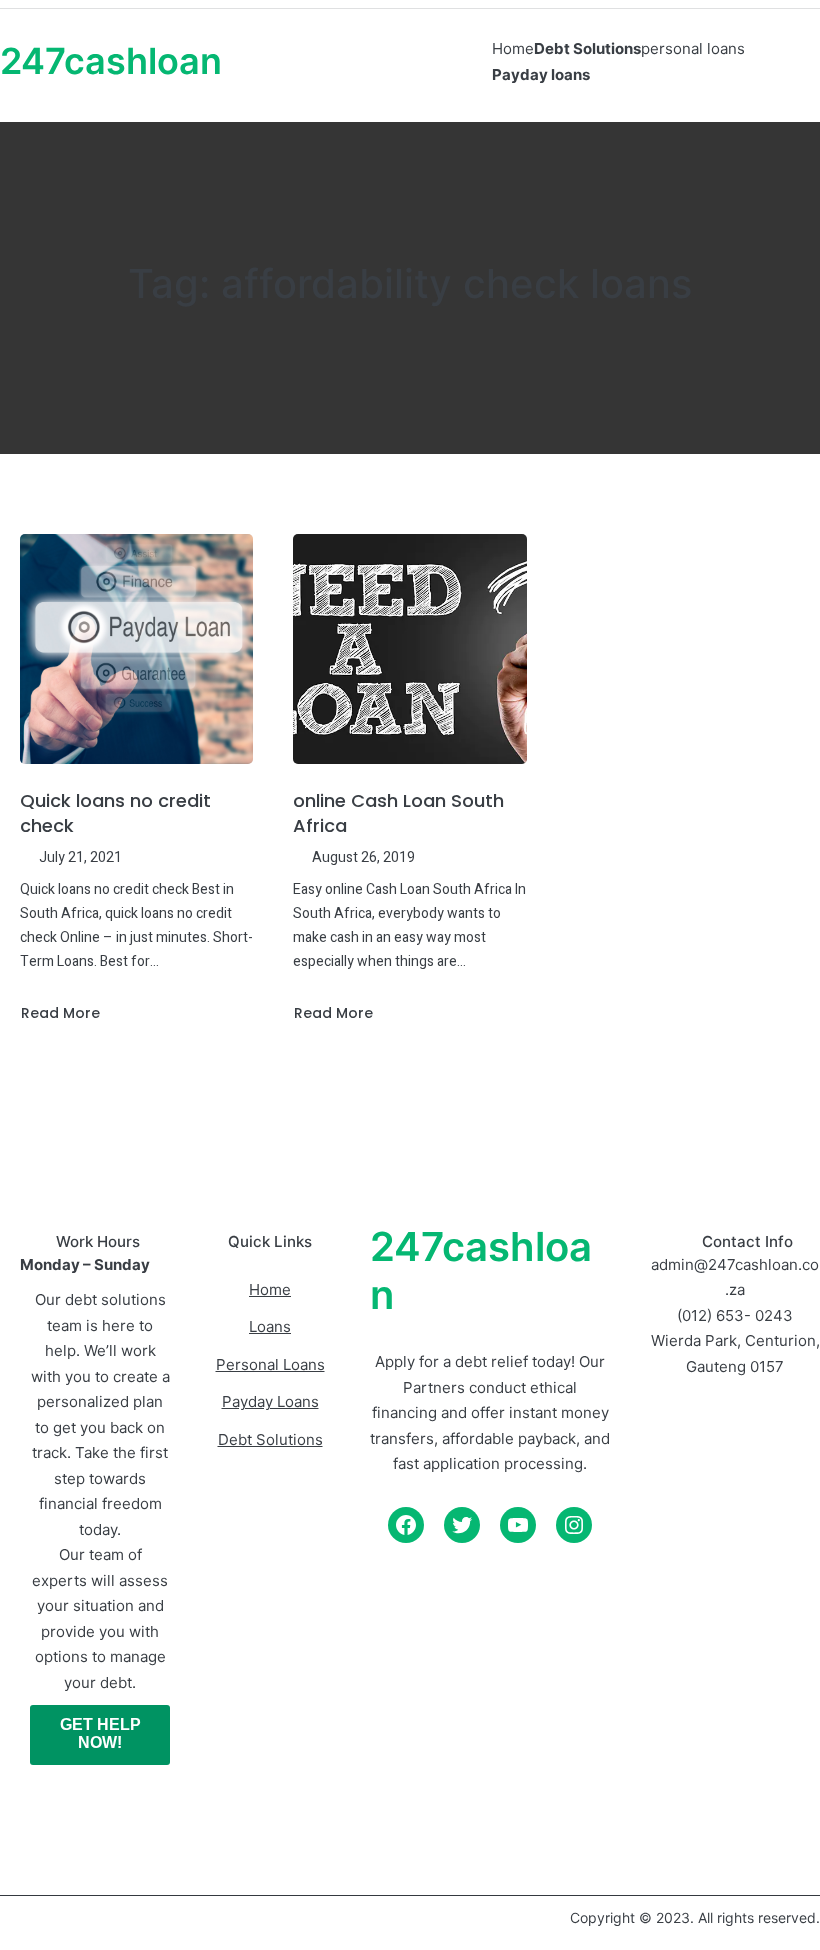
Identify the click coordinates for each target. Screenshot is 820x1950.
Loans (270, 1326)
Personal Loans (270, 1364)
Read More (60, 1013)
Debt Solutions (270, 1439)
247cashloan (111, 61)
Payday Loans (270, 1401)
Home (270, 1289)
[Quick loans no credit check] (136, 649)
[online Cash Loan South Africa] (409, 649)
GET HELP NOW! (100, 1733)
